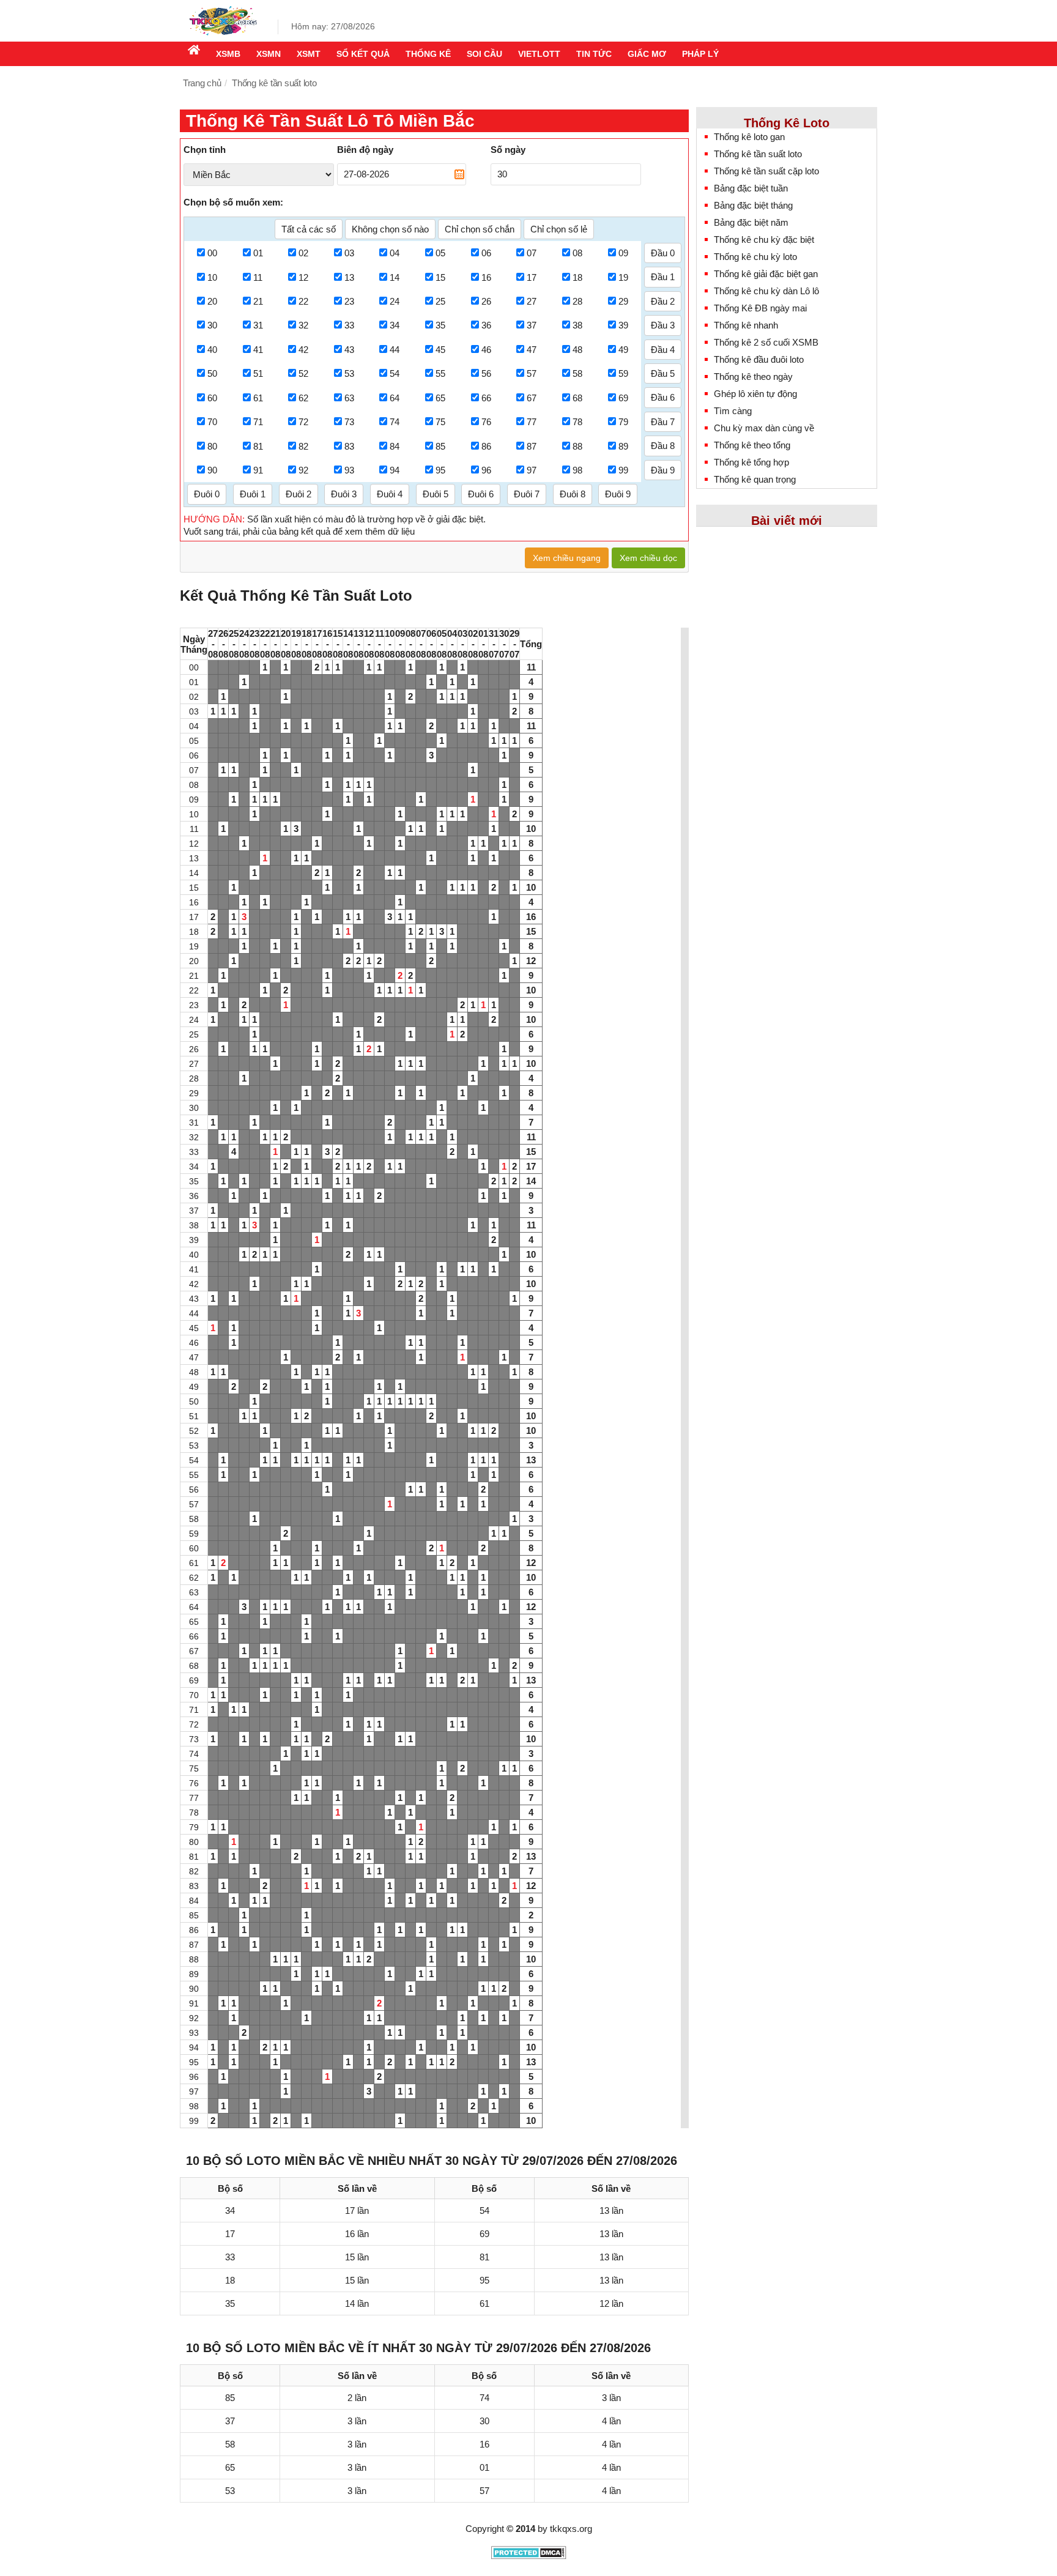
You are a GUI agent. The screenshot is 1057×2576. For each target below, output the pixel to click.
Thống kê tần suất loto (758, 154)
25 (440, 301)
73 (349, 422)
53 (349, 373)
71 (258, 422)
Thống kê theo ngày (753, 377)
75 (440, 422)
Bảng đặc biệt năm (751, 222)
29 (623, 301)
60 (212, 398)
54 (395, 373)
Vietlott (539, 54)
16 (486, 277)
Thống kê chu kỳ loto (755, 257)
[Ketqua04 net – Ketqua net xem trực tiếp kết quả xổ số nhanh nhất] (223, 32)
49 (623, 350)
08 (577, 253)
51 (258, 373)
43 (349, 350)
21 (258, 301)
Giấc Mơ (647, 54)
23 (349, 301)
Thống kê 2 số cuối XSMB (766, 342)
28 (577, 301)
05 (440, 253)
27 (532, 301)
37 (532, 325)
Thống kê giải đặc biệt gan (766, 274)
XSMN (269, 54)
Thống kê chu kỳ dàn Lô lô (766, 291)
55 (440, 373)
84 (395, 446)
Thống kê (428, 54)
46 (486, 350)
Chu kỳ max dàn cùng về (764, 428)
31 (258, 325)
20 (212, 301)
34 (395, 325)
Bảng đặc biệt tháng (753, 205)
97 (532, 470)
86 (486, 446)
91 (258, 470)
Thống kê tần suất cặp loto (766, 171)
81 (258, 446)
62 (303, 398)
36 (486, 325)
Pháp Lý (700, 54)
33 (349, 325)
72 (303, 422)
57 (532, 373)
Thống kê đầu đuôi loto (759, 359)
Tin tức (594, 54)
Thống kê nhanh (746, 325)
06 (486, 253)
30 (212, 325)
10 (212, 277)
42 (303, 350)
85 (440, 446)
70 (212, 422)
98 (577, 470)
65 (440, 398)
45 (440, 350)
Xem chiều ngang (567, 558)
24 (395, 301)
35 (440, 325)
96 (486, 470)
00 (212, 253)
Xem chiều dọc (648, 558)
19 (623, 277)
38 (577, 325)
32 (303, 325)
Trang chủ (202, 83)
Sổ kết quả (363, 54)
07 (532, 253)
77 (532, 422)
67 (532, 398)
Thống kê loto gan (749, 137)
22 (303, 301)
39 (623, 325)
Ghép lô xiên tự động (755, 394)
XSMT (309, 54)
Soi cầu (484, 54)
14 (395, 277)
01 (258, 253)
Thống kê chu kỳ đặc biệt (764, 239)
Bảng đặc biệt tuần (751, 188)
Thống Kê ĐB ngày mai (760, 308)
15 (440, 277)
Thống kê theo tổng (752, 445)
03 (349, 253)
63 (349, 398)
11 (258, 277)
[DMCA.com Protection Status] (529, 2556)
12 (303, 277)
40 (212, 350)
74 (395, 422)
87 (532, 446)
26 (486, 301)
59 (623, 373)
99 (623, 470)
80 (212, 446)
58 (577, 373)
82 (303, 446)
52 (303, 373)
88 (577, 446)
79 (623, 422)
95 (440, 470)
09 (623, 253)
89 (623, 446)
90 (212, 470)
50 (212, 373)
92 (303, 470)
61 (258, 398)
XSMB (228, 54)
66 (486, 398)
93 (349, 470)
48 (577, 350)
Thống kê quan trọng (755, 479)
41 (258, 350)
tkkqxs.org (571, 2529)
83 (349, 446)
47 (532, 350)
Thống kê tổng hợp (751, 462)
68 (577, 398)
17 (532, 277)
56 (486, 373)
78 (577, 422)
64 (395, 398)
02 (303, 253)
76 (486, 422)
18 (577, 277)
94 (395, 470)
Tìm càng (733, 411)
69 (623, 398)
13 (349, 277)
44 (395, 350)
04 (395, 253)
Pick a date (459, 174)
